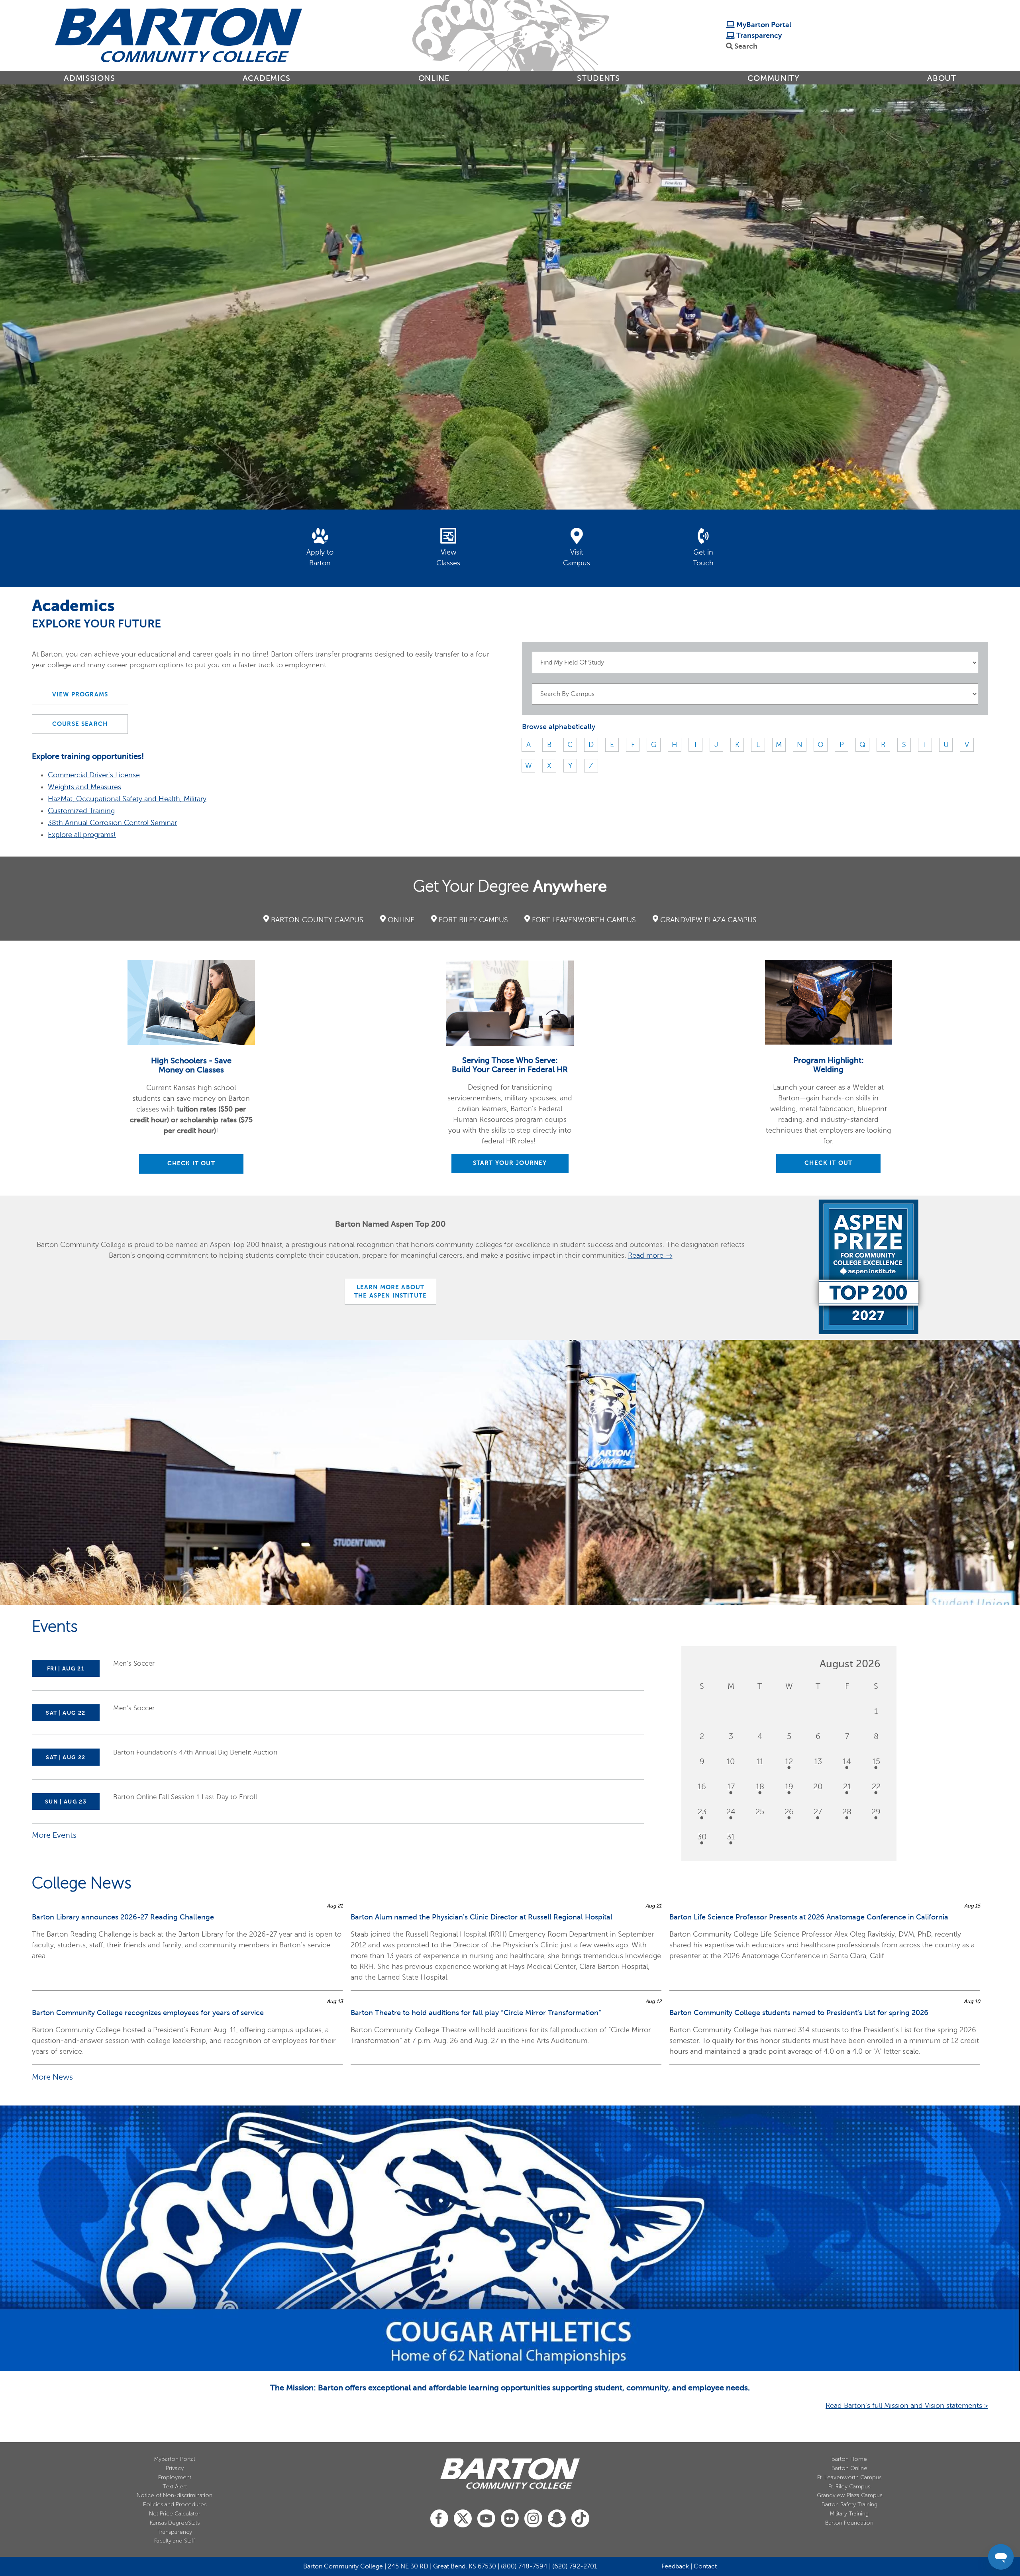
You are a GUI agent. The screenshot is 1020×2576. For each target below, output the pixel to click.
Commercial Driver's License (94, 775)
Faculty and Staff (175, 2541)
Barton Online (849, 2468)
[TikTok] (580, 2519)
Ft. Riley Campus (849, 2487)
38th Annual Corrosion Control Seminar (112, 823)
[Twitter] (463, 2519)
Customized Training (81, 811)
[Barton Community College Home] (178, 35)
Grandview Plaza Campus (849, 2495)
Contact (705, 2566)
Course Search (80, 724)
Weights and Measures (84, 787)
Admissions (89, 78)
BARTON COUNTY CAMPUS (317, 920)
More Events (54, 1835)
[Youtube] (486, 2519)
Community (773, 78)
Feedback (675, 2566)
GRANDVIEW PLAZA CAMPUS (708, 920)
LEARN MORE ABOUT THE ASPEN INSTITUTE (390, 1292)
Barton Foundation (849, 2523)
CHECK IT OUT (191, 1163)
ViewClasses (448, 558)
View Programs (80, 694)
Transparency (758, 35)
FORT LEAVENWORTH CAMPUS (584, 920)
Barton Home (849, 2459)
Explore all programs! (82, 835)
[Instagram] (533, 2519)
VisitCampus (577, 558)
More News (52, 2077)
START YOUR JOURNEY (510, 1163)
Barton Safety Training (849, 2504)
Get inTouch (703, 558)
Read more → (650, 1255)
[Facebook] (439, 2519)
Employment (175, 2477)
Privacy (175, 2468)
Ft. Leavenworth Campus (849, 2477)
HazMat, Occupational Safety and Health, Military (127, 799)
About (942, 78)
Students (598, 78)
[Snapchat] (557, 2519)
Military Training (849, 2514)
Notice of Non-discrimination (175, 2495)
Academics (267, 78)
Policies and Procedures (175, 2504)
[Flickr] (510, 2519)
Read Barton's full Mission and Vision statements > (907, 2405)
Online (434, 78)
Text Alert (175, 2487)
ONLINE (401, 920)
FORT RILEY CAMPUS (473, 920)
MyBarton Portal (763, 25)
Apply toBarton (320, 558)
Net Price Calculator (175, 2514)
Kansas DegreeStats (175, 2523)
